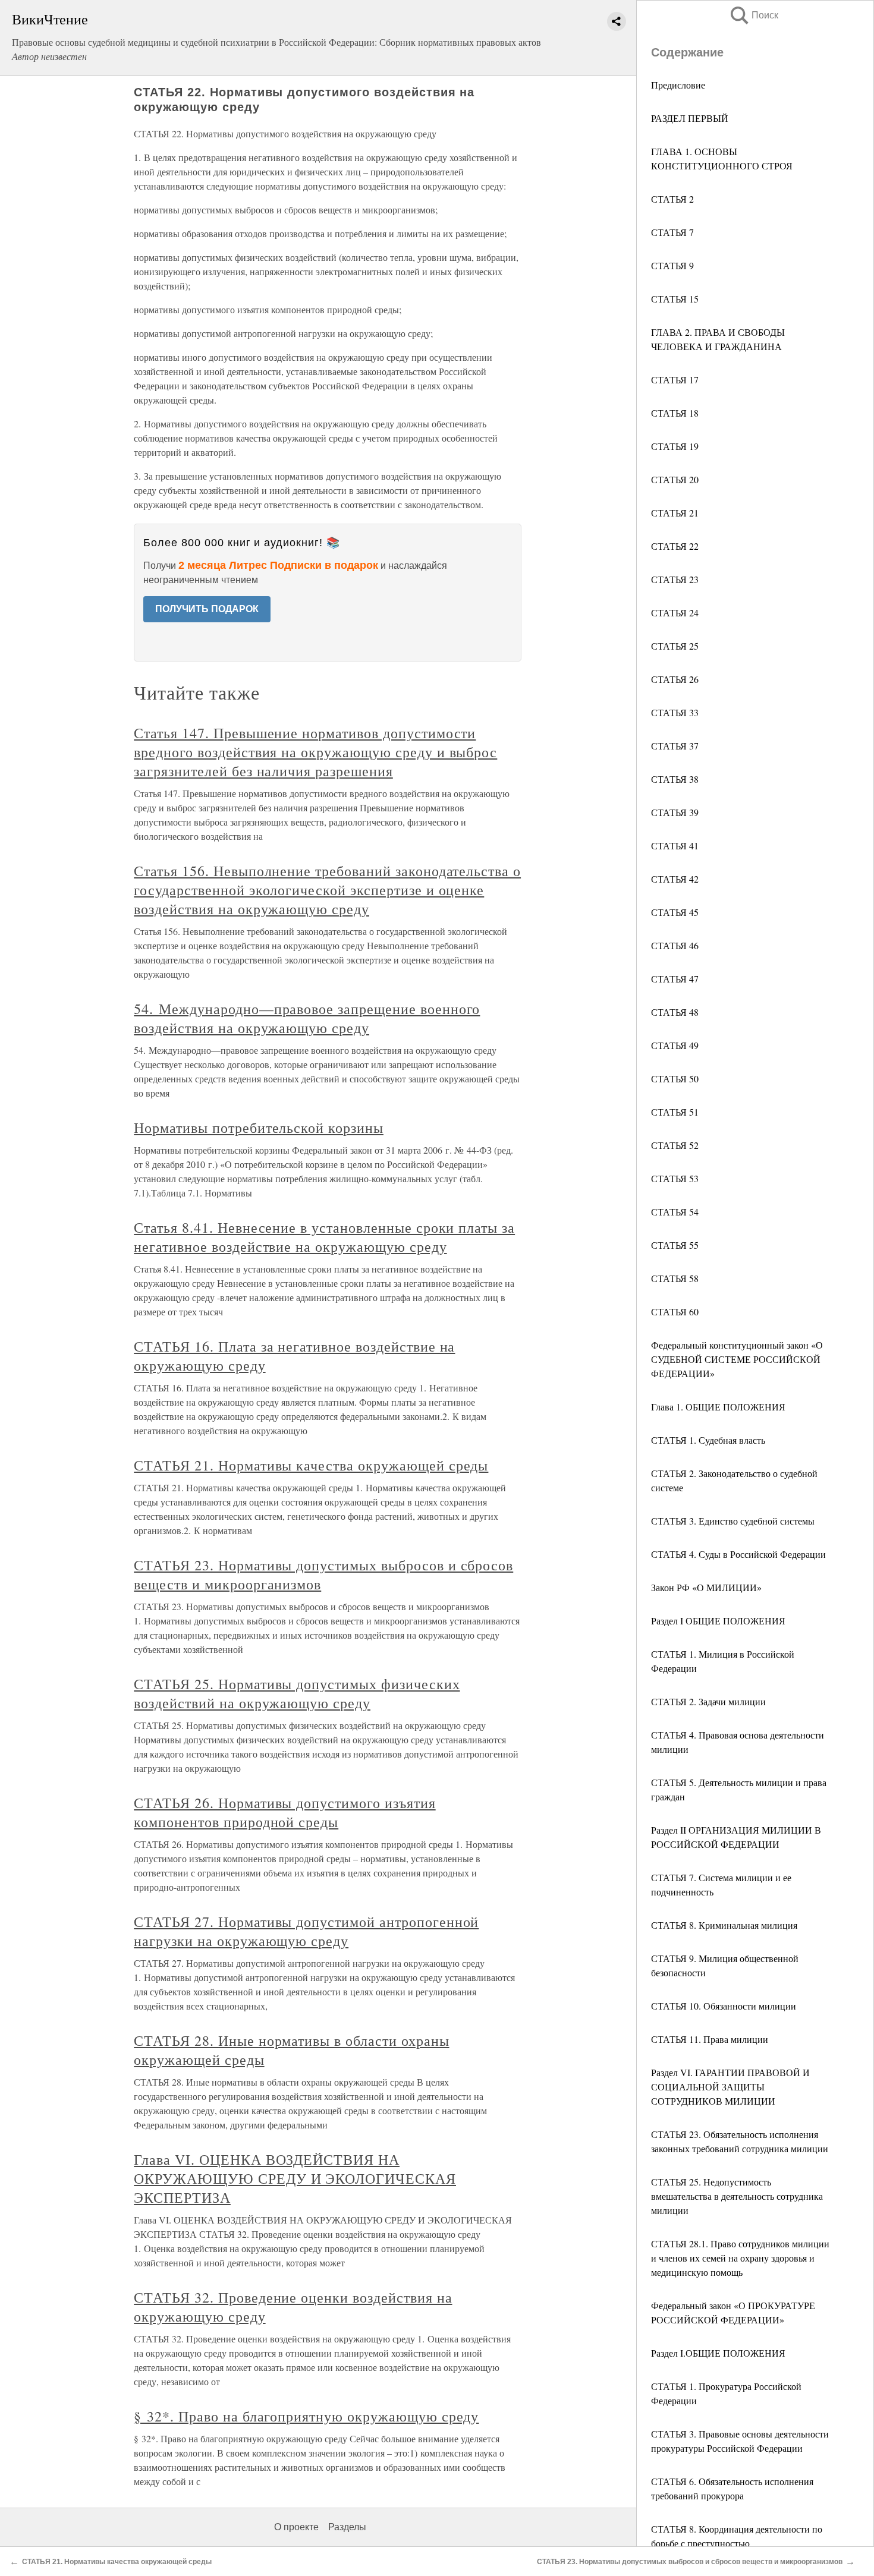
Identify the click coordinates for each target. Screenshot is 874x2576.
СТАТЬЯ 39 (675, 812)
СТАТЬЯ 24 (675, 612)
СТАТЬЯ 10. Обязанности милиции (724, 2006)
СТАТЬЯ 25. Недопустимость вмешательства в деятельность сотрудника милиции (737, 2196)
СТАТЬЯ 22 (675, 546)
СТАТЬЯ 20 (675, 479)
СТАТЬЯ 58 (675, 1278)
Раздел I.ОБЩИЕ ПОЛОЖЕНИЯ (718, 2353)
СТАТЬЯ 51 (675, 1112)
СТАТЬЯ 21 (675, 513)
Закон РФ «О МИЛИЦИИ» (706, 1587)
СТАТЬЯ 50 (675, 1078)
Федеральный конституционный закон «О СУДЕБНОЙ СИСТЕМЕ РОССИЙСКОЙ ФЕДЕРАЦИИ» (737, 1359)
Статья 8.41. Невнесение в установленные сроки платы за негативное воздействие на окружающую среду (324, 1237)
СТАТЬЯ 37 (675, 746)
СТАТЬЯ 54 (675, 1212)
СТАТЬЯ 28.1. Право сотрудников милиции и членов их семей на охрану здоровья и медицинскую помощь (740, 2258)
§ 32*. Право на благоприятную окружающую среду (306, 2416)
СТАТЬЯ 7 (672, 232)
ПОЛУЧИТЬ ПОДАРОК (207, 609)
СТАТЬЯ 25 (675, 646)
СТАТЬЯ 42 (675, 879)
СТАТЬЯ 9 (672, 265)
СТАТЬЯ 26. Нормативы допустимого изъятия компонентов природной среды (284, 1812)
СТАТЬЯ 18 (675, 413)
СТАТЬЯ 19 (675, 446)
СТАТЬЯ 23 (675, 579)
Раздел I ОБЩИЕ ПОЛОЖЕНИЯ (718, 1621)
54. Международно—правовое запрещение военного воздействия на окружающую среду (307, 1018)
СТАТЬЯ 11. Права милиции (710, 2039)
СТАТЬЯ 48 (675, 1012)
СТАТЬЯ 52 (675, 1145)
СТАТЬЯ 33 (675, 712)
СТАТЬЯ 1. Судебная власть (708, 1440)
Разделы (347, 2527)
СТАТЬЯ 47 (675, 979)
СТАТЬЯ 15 (675, 299)
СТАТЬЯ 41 (675, 845)
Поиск (753, 15)
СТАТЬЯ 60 (675, 1311)
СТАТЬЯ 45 (675, 912)
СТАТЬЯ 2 (672, 199)
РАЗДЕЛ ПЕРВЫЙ (690, 118)
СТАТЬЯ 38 (675, 779)
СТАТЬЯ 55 (675, 1245)
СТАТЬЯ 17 (675, 380)
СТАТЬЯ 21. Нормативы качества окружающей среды (311, 1465)
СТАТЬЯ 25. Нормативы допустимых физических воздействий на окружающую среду (297, 1693)
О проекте (296, 2527)
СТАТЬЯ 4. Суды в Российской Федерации (738, 1554)
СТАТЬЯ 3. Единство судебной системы (733, 1521)
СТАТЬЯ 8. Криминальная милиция (724, 1925)
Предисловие (678, 85)
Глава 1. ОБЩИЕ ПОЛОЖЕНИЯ (718, 1407)
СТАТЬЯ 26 (675, 679)
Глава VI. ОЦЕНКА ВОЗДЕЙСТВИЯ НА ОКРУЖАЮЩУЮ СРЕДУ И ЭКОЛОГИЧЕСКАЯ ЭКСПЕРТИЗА (295, 2178)
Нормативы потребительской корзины (259, 1128)
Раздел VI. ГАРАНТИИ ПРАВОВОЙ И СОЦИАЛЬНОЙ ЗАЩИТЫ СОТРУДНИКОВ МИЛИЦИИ (730, 2087)
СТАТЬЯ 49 (675, 1045)
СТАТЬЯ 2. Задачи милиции (708, 1701)
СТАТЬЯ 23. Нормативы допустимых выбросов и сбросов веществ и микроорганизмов (690, 2562)
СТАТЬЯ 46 (675, 945)
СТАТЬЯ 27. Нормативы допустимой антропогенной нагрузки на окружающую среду (306, 1931)
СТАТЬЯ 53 (675, 1178)
